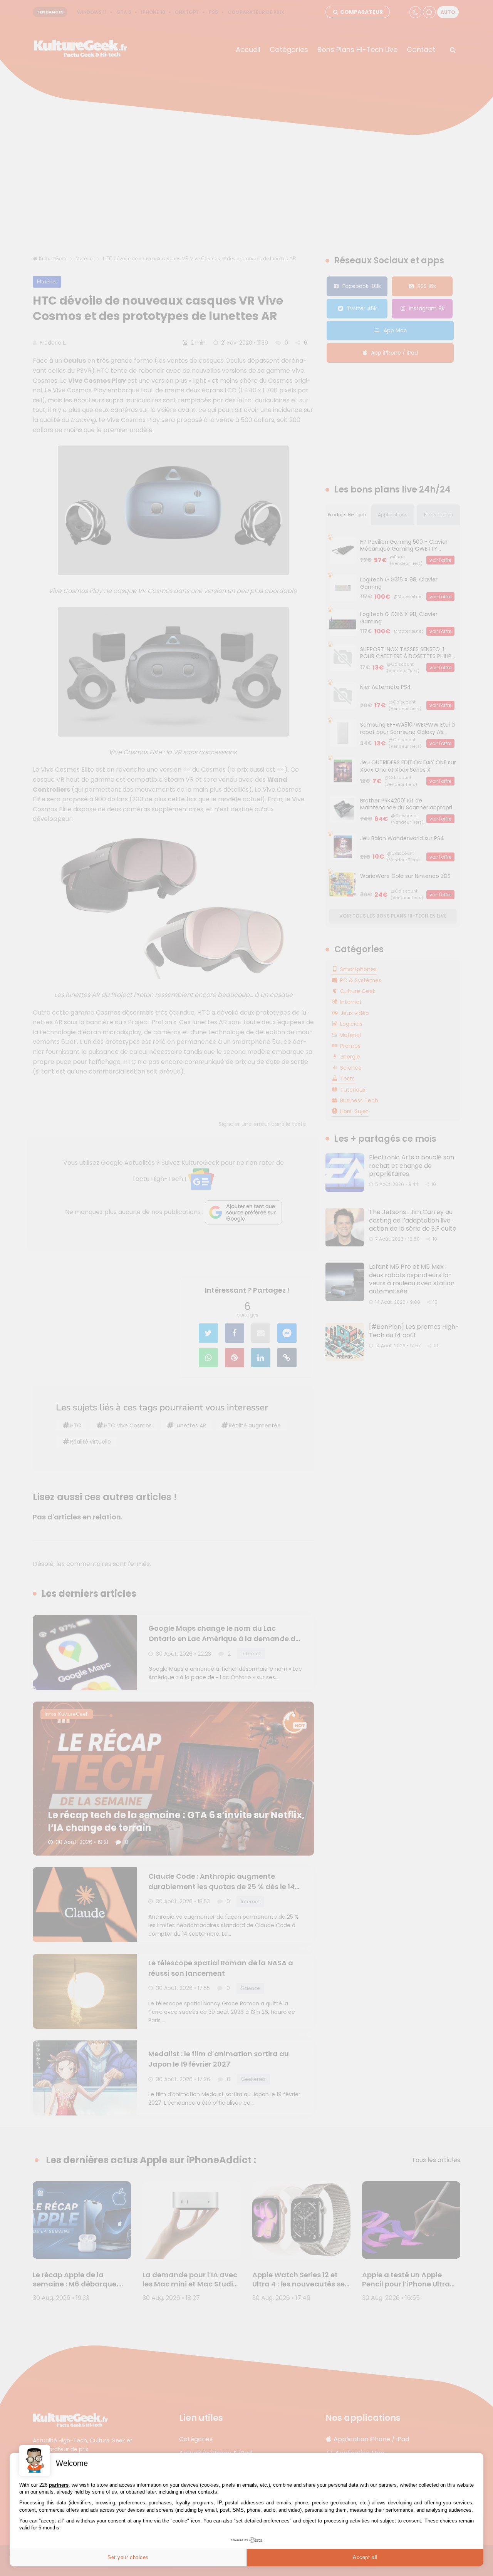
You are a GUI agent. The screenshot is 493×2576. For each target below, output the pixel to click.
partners (59, 2485)
